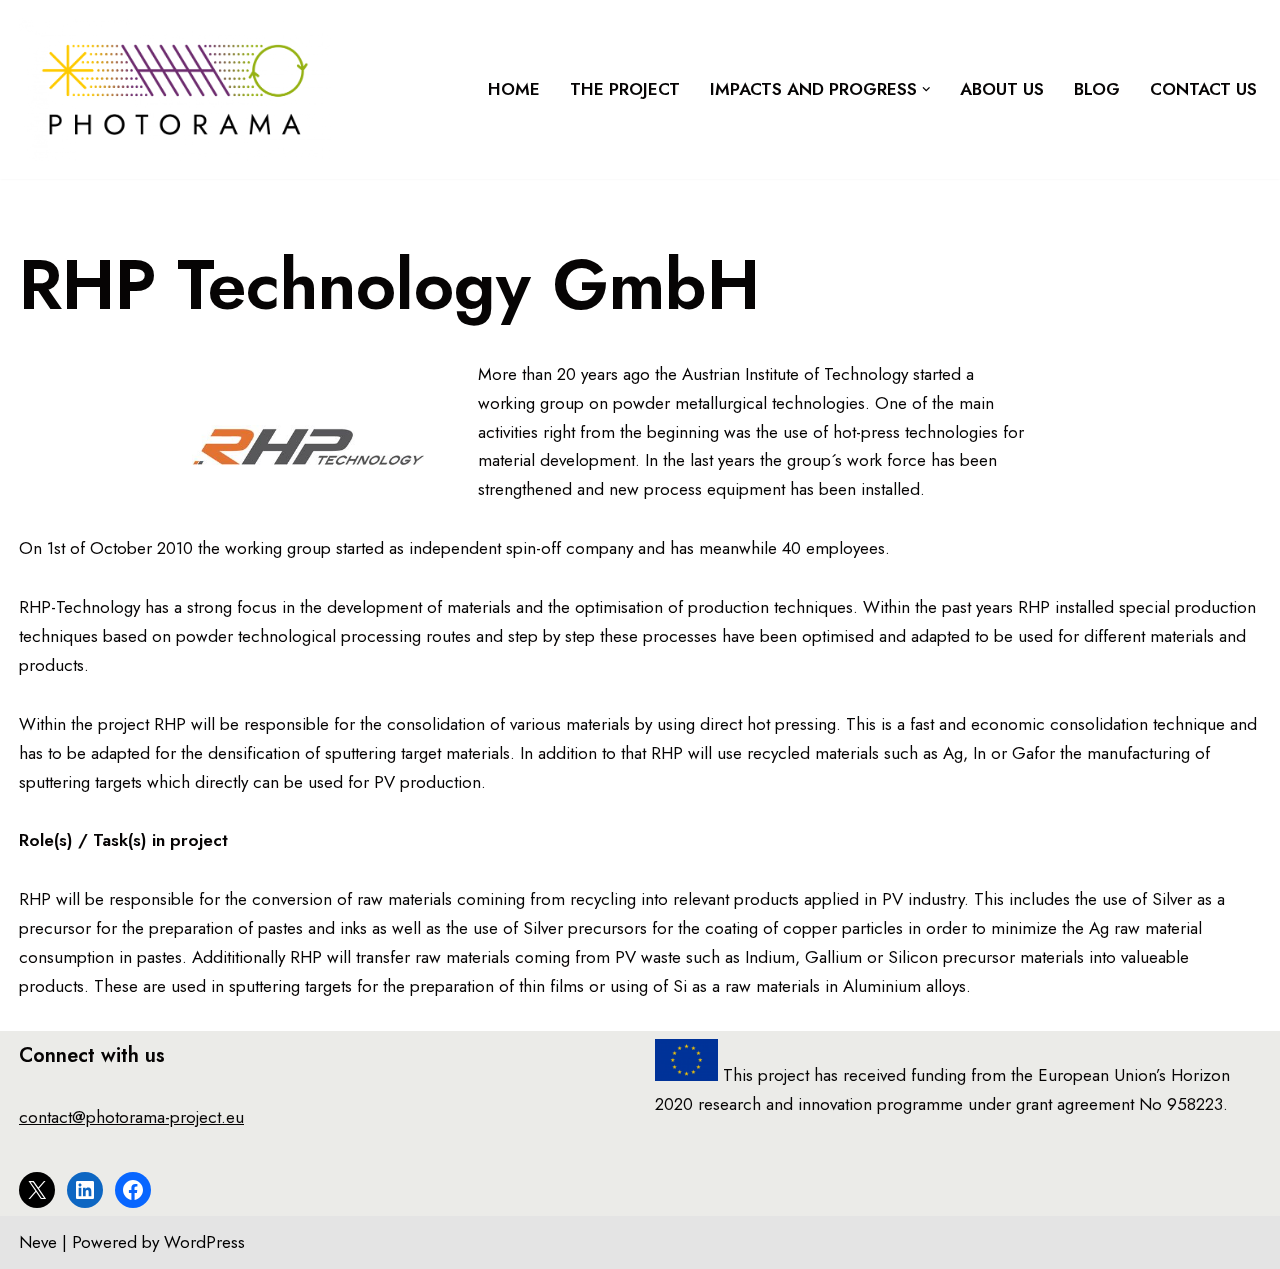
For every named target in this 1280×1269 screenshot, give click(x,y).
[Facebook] (133, 1190)
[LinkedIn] (85, 1190)
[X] (37, 1190)
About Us (1002, 89)
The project (625, 89)
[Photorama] (175, 89)
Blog (1097, 89)
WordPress (204, 1242)
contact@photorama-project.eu (131, 1117)
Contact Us (1203, 89)
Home (514, 89)
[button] (926, 89)
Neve (38, 1242)
